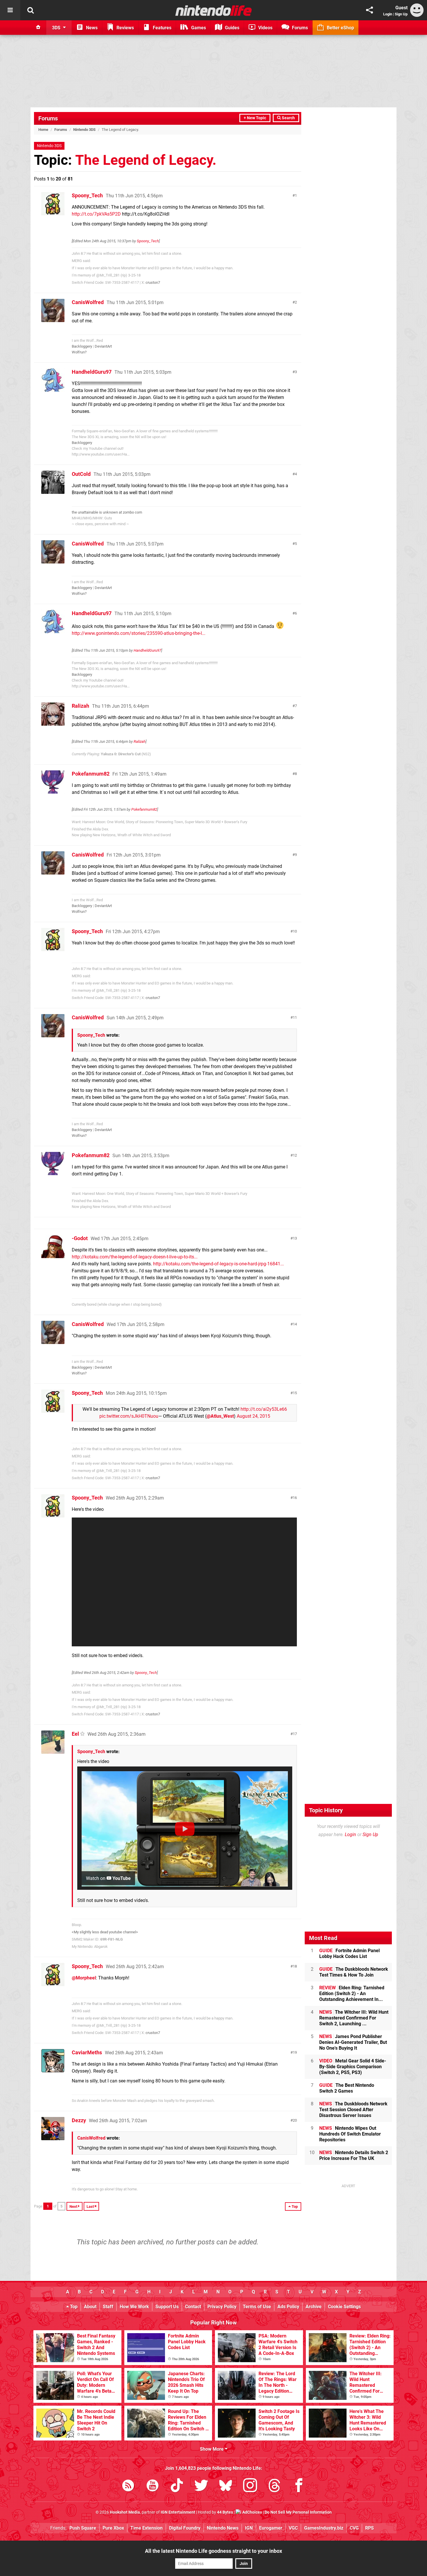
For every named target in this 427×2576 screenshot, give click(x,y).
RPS (369, 2528)
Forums (48, 118)
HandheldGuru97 (92, 372)
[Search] (31, 10)
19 (295, 2052)
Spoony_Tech (87, 195)
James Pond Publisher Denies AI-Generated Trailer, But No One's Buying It (353, 2042)
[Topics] (10, 10)
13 (295, 1238)
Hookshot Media (125, 2512)
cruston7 (153, 282)
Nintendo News (223, 2528)
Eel (75, 1734)
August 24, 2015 (253, 1416)
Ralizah (80, 706)
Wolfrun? (79, 352)
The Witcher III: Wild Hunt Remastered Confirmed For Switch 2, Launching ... (354, 2018)
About (90, 2307)
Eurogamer (271, 2528)
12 (295, 1155)
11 (295, 1017)
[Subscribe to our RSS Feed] (128, 2486)
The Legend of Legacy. (146, 160)
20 (295, 2120)
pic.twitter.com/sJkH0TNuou (129, 1416)
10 (295, 931)
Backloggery (82, 346)
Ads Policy (288, 2307)
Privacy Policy (222, 2307)
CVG (354, 2528)
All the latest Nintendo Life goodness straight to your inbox (214, 2551)
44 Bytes (225, 2512)
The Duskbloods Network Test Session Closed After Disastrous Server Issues (353, 2110)
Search (288, 118)
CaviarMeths (87, 2052)
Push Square (83, 2528)
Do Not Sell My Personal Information (298, 2512)
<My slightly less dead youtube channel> (105, 1932)
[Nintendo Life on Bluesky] (226, 2486)
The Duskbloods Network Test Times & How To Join (354, 1972)
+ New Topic (255, 118)
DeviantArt (103, 346)
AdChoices (252, 2512)
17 (295, 1734)
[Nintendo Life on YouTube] (152, 2486)
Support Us (167, 2307)
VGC (293, 2528)
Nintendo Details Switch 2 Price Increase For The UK (354, 2155)
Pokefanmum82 (91, 774)
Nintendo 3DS (84, 130)
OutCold (81, 474)
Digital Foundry (185, 2528)
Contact (193, 2307)
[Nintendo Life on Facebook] (299, 2486)
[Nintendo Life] (214, 10)
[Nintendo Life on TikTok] (177, 2486)
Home (43, 130)
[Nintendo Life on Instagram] (250, 2486)
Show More (212, 2449)
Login (388, 14)
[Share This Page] (369, 10)
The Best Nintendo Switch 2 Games (347, 2088)
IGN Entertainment (178, 2512)
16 (295, 1498)
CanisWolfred (88, 302)
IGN (249, 2528)
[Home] (38, 28)
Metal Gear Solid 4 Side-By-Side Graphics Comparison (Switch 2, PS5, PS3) (353, 2067)
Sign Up (401, 14)
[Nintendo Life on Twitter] (201, 2486)
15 (295, 1393)
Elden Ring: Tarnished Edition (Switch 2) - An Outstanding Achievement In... (352, 1994)
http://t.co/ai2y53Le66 (264, 1409)
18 (295, 1966)
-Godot (80, 1238)
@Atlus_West (220, 1416)
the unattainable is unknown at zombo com (107, 512)
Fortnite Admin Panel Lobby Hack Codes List (349, 1953)
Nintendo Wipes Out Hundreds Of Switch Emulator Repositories (350, 2134)
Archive (314, 2307)
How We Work (134, 2307)
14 (295, 1324)
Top (73, 2307)
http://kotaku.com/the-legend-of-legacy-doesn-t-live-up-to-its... (135, 1257)
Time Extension (147, 2528)
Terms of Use (257, 2307)
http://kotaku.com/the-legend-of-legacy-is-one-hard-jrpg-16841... (218, 1264)
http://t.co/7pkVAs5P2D (96, 214)
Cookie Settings (344, 2307)
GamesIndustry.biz (324, 2528)
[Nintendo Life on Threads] (274, 2486)
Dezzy (79, 2120)
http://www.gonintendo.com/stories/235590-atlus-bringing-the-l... (139, 633)
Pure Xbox (113, 2528)
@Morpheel (84, 1978)
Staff (108, 2307)
